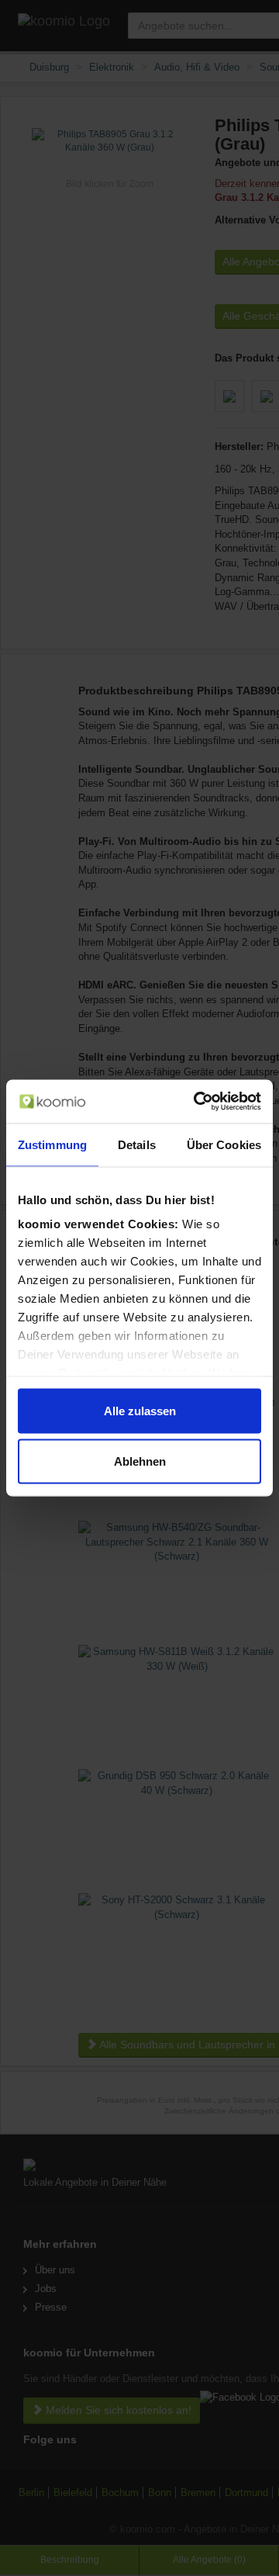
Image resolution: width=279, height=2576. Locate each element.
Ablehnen (140, 1461)
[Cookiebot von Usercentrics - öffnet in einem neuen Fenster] (197, 1102)
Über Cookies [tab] (224, 1144)
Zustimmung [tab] (52, 1144)
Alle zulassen (140, 1410)
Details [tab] (137, 1144)
